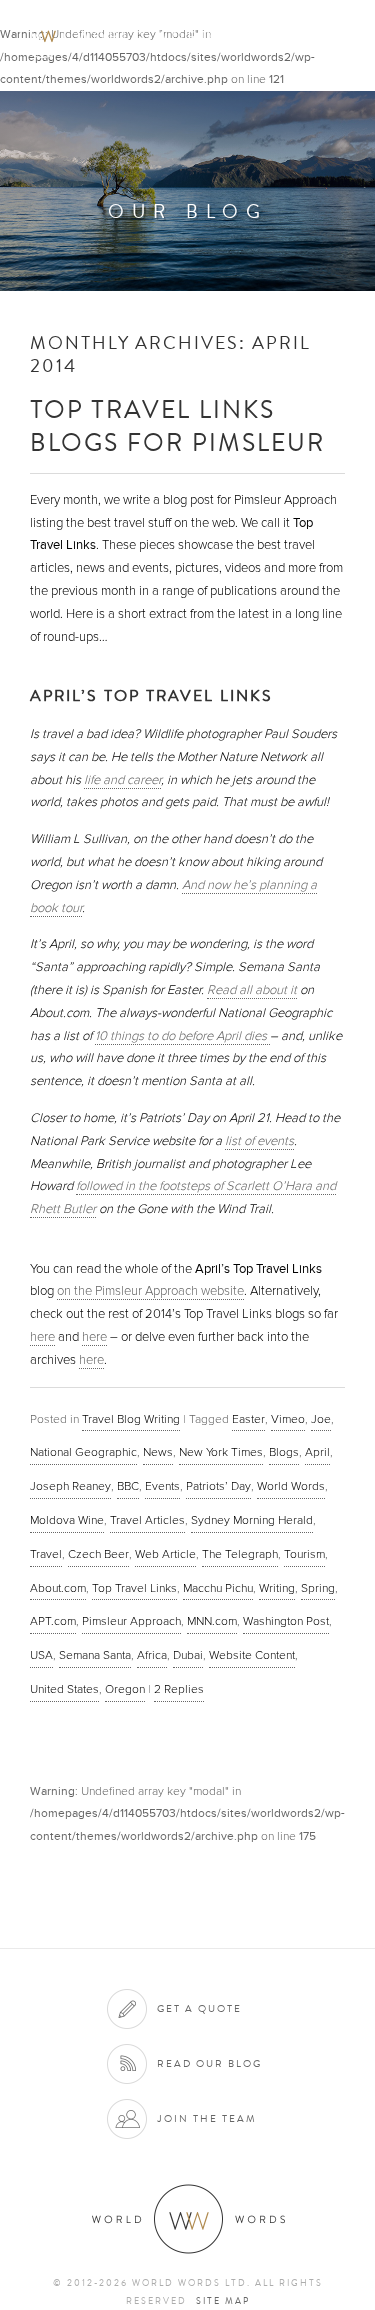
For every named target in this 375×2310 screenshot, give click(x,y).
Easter (248, 1419)
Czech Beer (98, 1554)
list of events (259, 1141)
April (317, 1452)
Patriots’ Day (218, 1486)
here (42, 1337)
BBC (128, 1486)
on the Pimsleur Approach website (150, 1291)
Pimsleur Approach (131, 1621)
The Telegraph (240, 1554)
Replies (179, 1689)
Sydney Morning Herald (252, 1520)
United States (64, 1689)
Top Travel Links (134, 1588)
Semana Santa (95, 1655)
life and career (122, 780)
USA (41, 1655)
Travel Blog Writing (131, 1419)
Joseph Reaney (70, 1486)
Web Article (165, 1554)
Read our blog (209, 2063)
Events (162, 1486)
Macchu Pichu (218, 1588)
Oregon (125, 1689)
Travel (46, 1554)
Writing (277, 1588)
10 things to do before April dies (182, 1036)
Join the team (207, 2118)
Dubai (188, 1655)
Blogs (284, 1452)
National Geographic (83, 1452)
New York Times (221, 1452)
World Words (127, 35)
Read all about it (252, 990)
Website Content (252, 1655)
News (158, 1452)
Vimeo (288, 1419)
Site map (223, 2301)
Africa (152, 1655)
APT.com (53, 1621)
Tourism (304, 1554)
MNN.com (212, 1621)
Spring (318, 1588)
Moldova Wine (67, 1520)
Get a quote (199, 2008)
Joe (321, 1419)
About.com (58, 1588)
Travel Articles (147, 1520)
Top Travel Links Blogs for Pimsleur (177, 425)
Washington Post (286, 1621)
